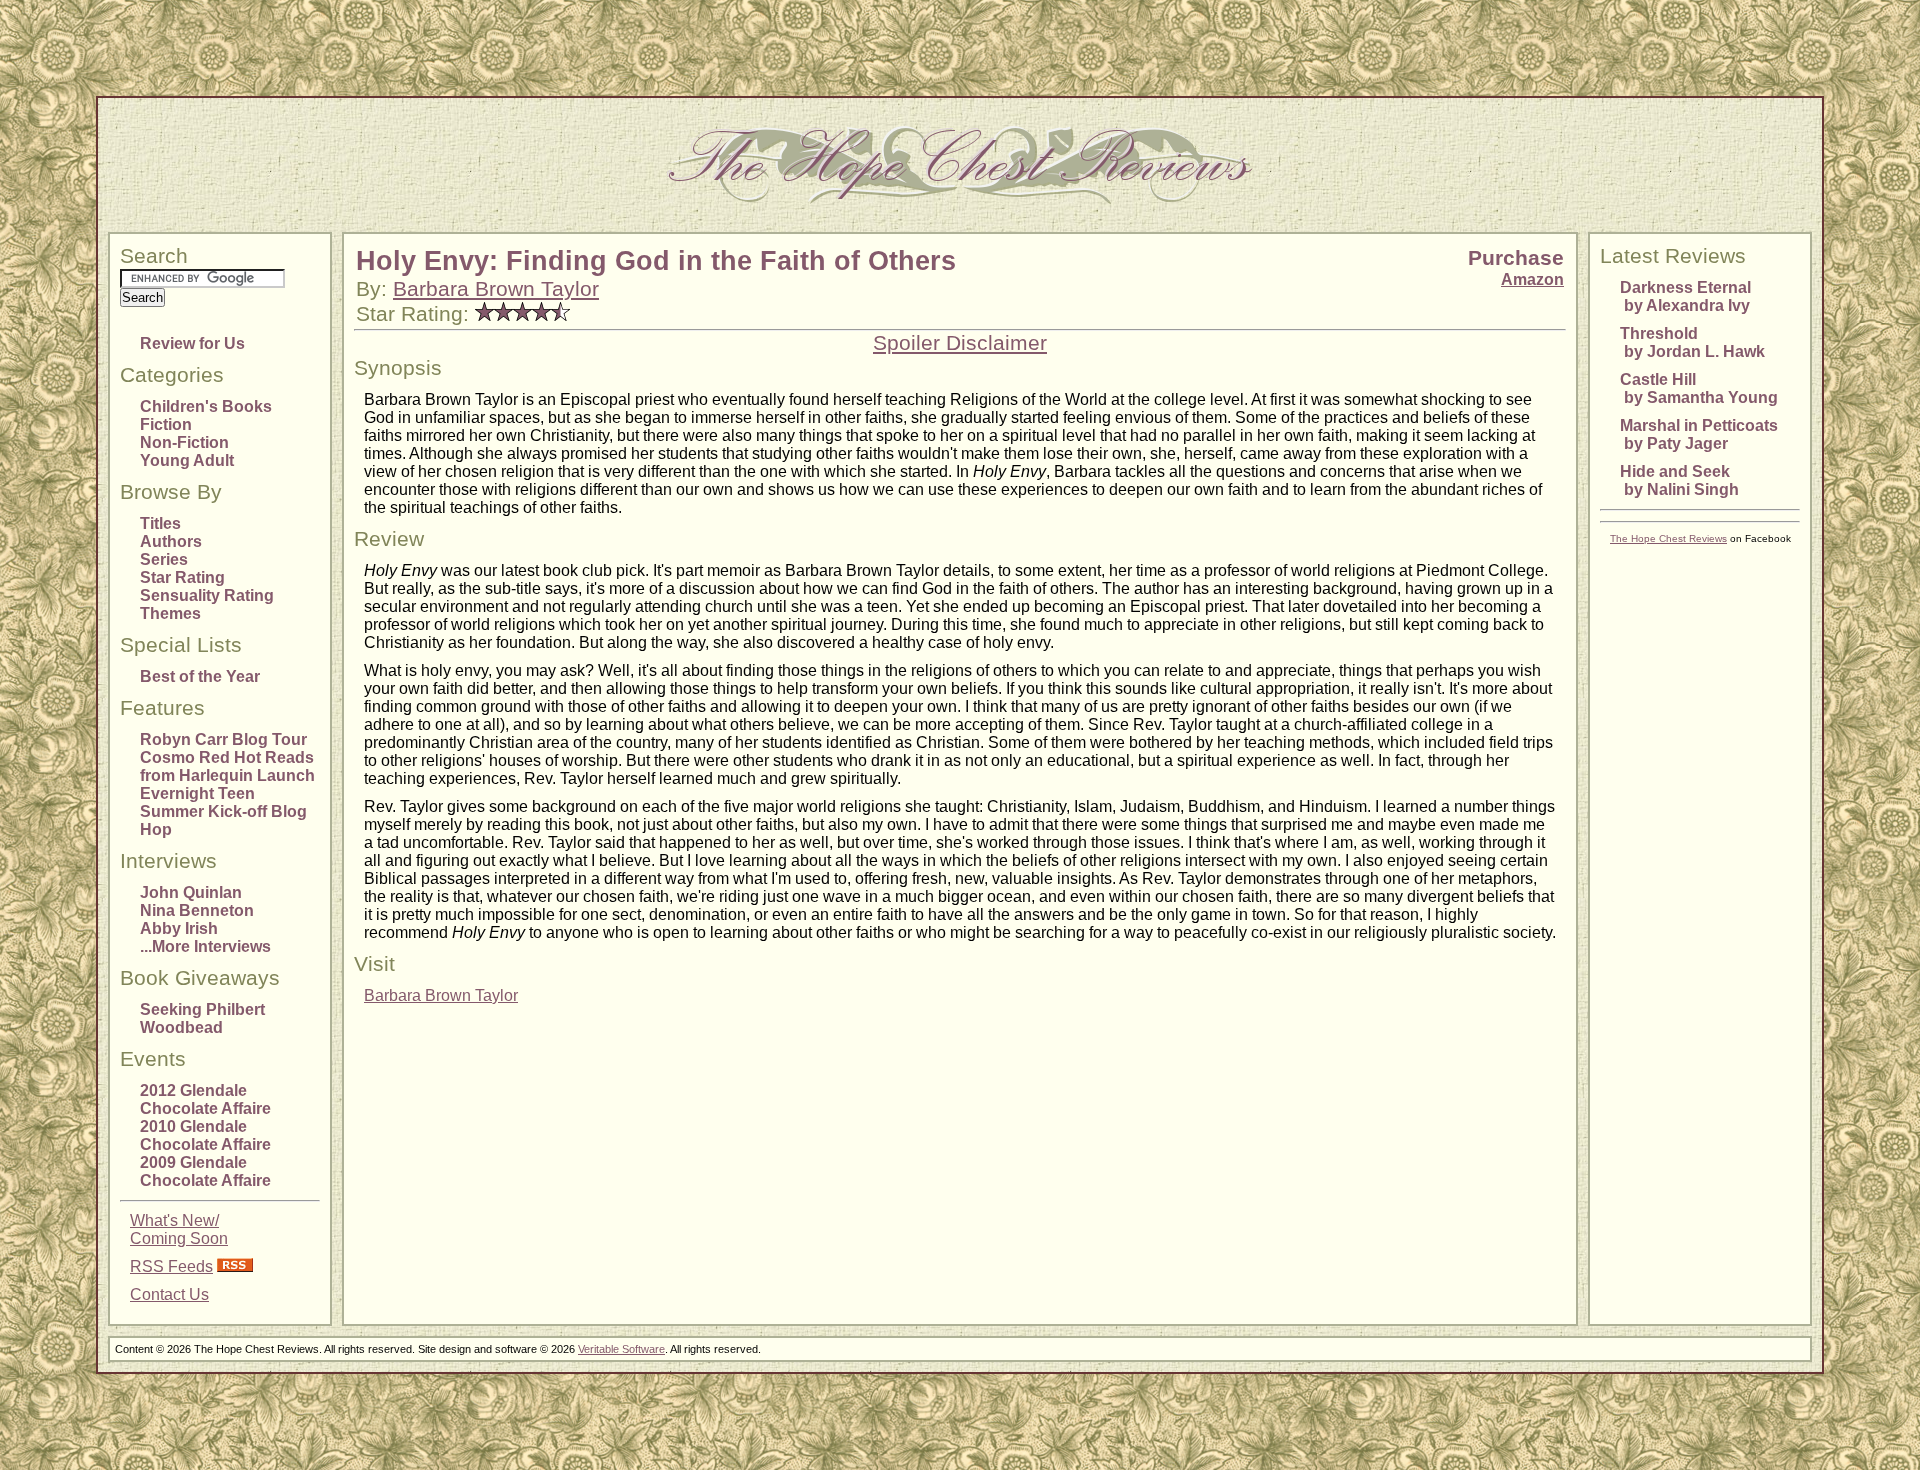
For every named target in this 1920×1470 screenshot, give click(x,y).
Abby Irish (179, 928)
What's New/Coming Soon (179, 1229)
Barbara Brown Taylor (496, 289)
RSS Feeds (171, 1266)
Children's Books (206, 406)
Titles (160, 523)
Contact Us (169, 1294)
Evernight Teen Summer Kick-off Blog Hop (223, 811)
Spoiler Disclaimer (960, 343)
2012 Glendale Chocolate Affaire (205, 1099)
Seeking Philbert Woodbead (202, 1018)
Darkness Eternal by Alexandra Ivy (1685, 296)
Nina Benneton (197, 910)
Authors (171, 541)
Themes (170, 613)
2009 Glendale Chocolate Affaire (205, 1171)
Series (164, 559)
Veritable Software (621, 1349)
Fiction (166, 424)
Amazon (1532, 279)
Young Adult (187, 460)
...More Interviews (205, 946)
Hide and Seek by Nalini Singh (1679, 480)
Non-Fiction (184, 442)
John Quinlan (191, 892)
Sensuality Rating (207, 595)
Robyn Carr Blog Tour (223, 739)
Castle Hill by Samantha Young (1699, 388)
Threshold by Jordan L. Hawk (1692, 342)
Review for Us (192, 343)
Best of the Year (200, 676)
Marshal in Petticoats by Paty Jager (1699, 434)
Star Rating (182, 577)
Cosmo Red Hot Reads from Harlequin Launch (227, 766)
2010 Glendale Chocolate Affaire (205, 1135)
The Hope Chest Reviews (1668, 538)
